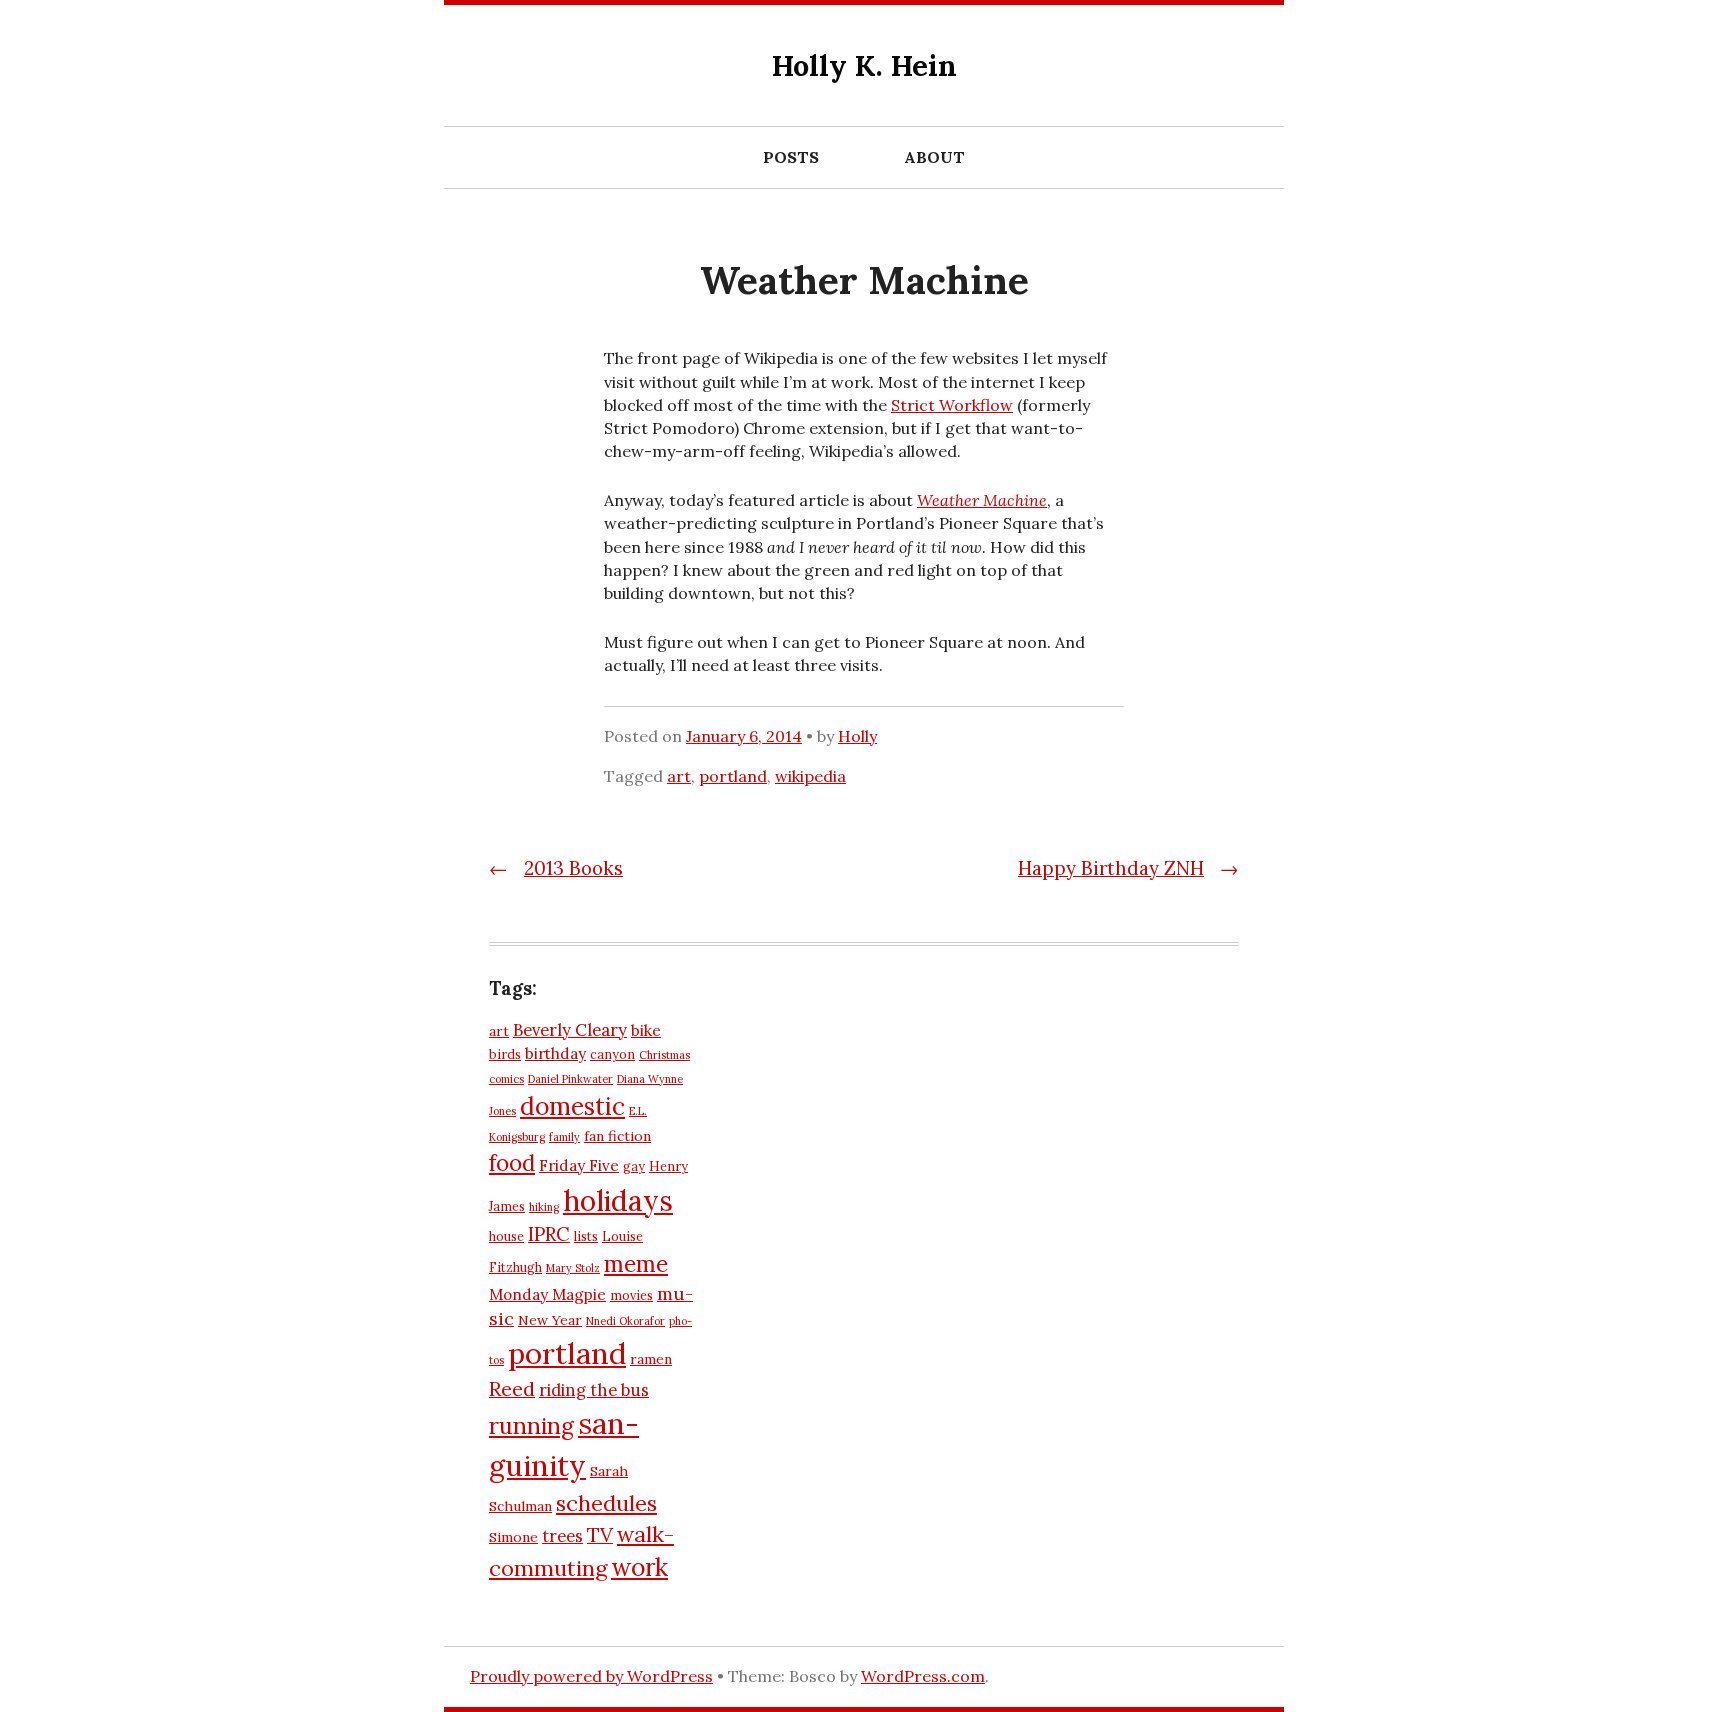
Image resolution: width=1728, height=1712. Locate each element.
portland (733, 776)
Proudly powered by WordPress (591, 1676)
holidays (618, 1200)
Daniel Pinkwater (570, 1079)
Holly (857, 736)
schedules (606, 1503)
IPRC (549, 1234)
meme (636, 1264)
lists (586, 1236)
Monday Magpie (547, 1294)
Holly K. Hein (864, 65)
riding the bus (594, 1390)
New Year (550, 1320)
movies (631, 1295)
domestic (572, 1106)
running (531, 1425)
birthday (555, 1053)
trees (562, 1536)
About (934, 157)
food (512, 1163)
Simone (513, 1537)
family (564, 1137)
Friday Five (579, 1165)
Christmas (664, 1055)
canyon (612, 1054)
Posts (791, 157)
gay (634, 1166)
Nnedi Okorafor (625, 1321)
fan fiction (617, 1136)
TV (600, 1534)
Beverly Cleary (570, 1030)
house (506, 1236)
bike (646, 1030)
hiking (544, 1207)
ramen (651, 1359)
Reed (512, 1388)
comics (506, 1079)
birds (505, 1054)
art (679, 776)
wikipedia (810, 776)
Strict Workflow (952, 405)
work (639, 1567)
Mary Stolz (573, 1268)
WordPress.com (923, 1676)
